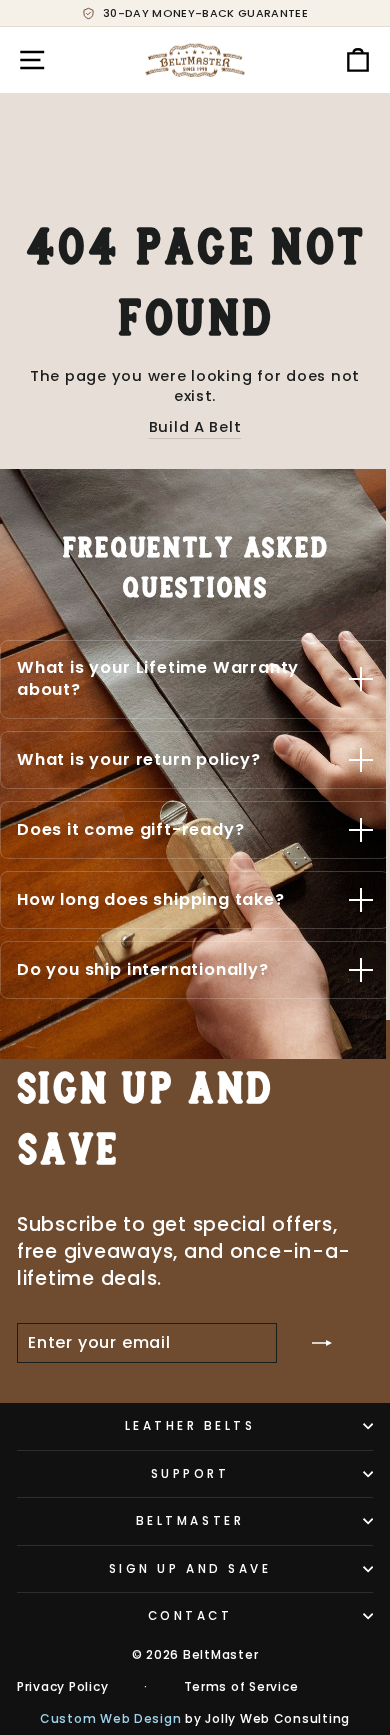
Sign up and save (190, 1569)
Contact (190, 1616)
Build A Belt (195, 427)
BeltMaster (190, 1521)
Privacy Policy (62, 1687)
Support (190, 1474)
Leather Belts (190, 1426)
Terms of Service (241, 1687)
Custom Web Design (111, 1718)
